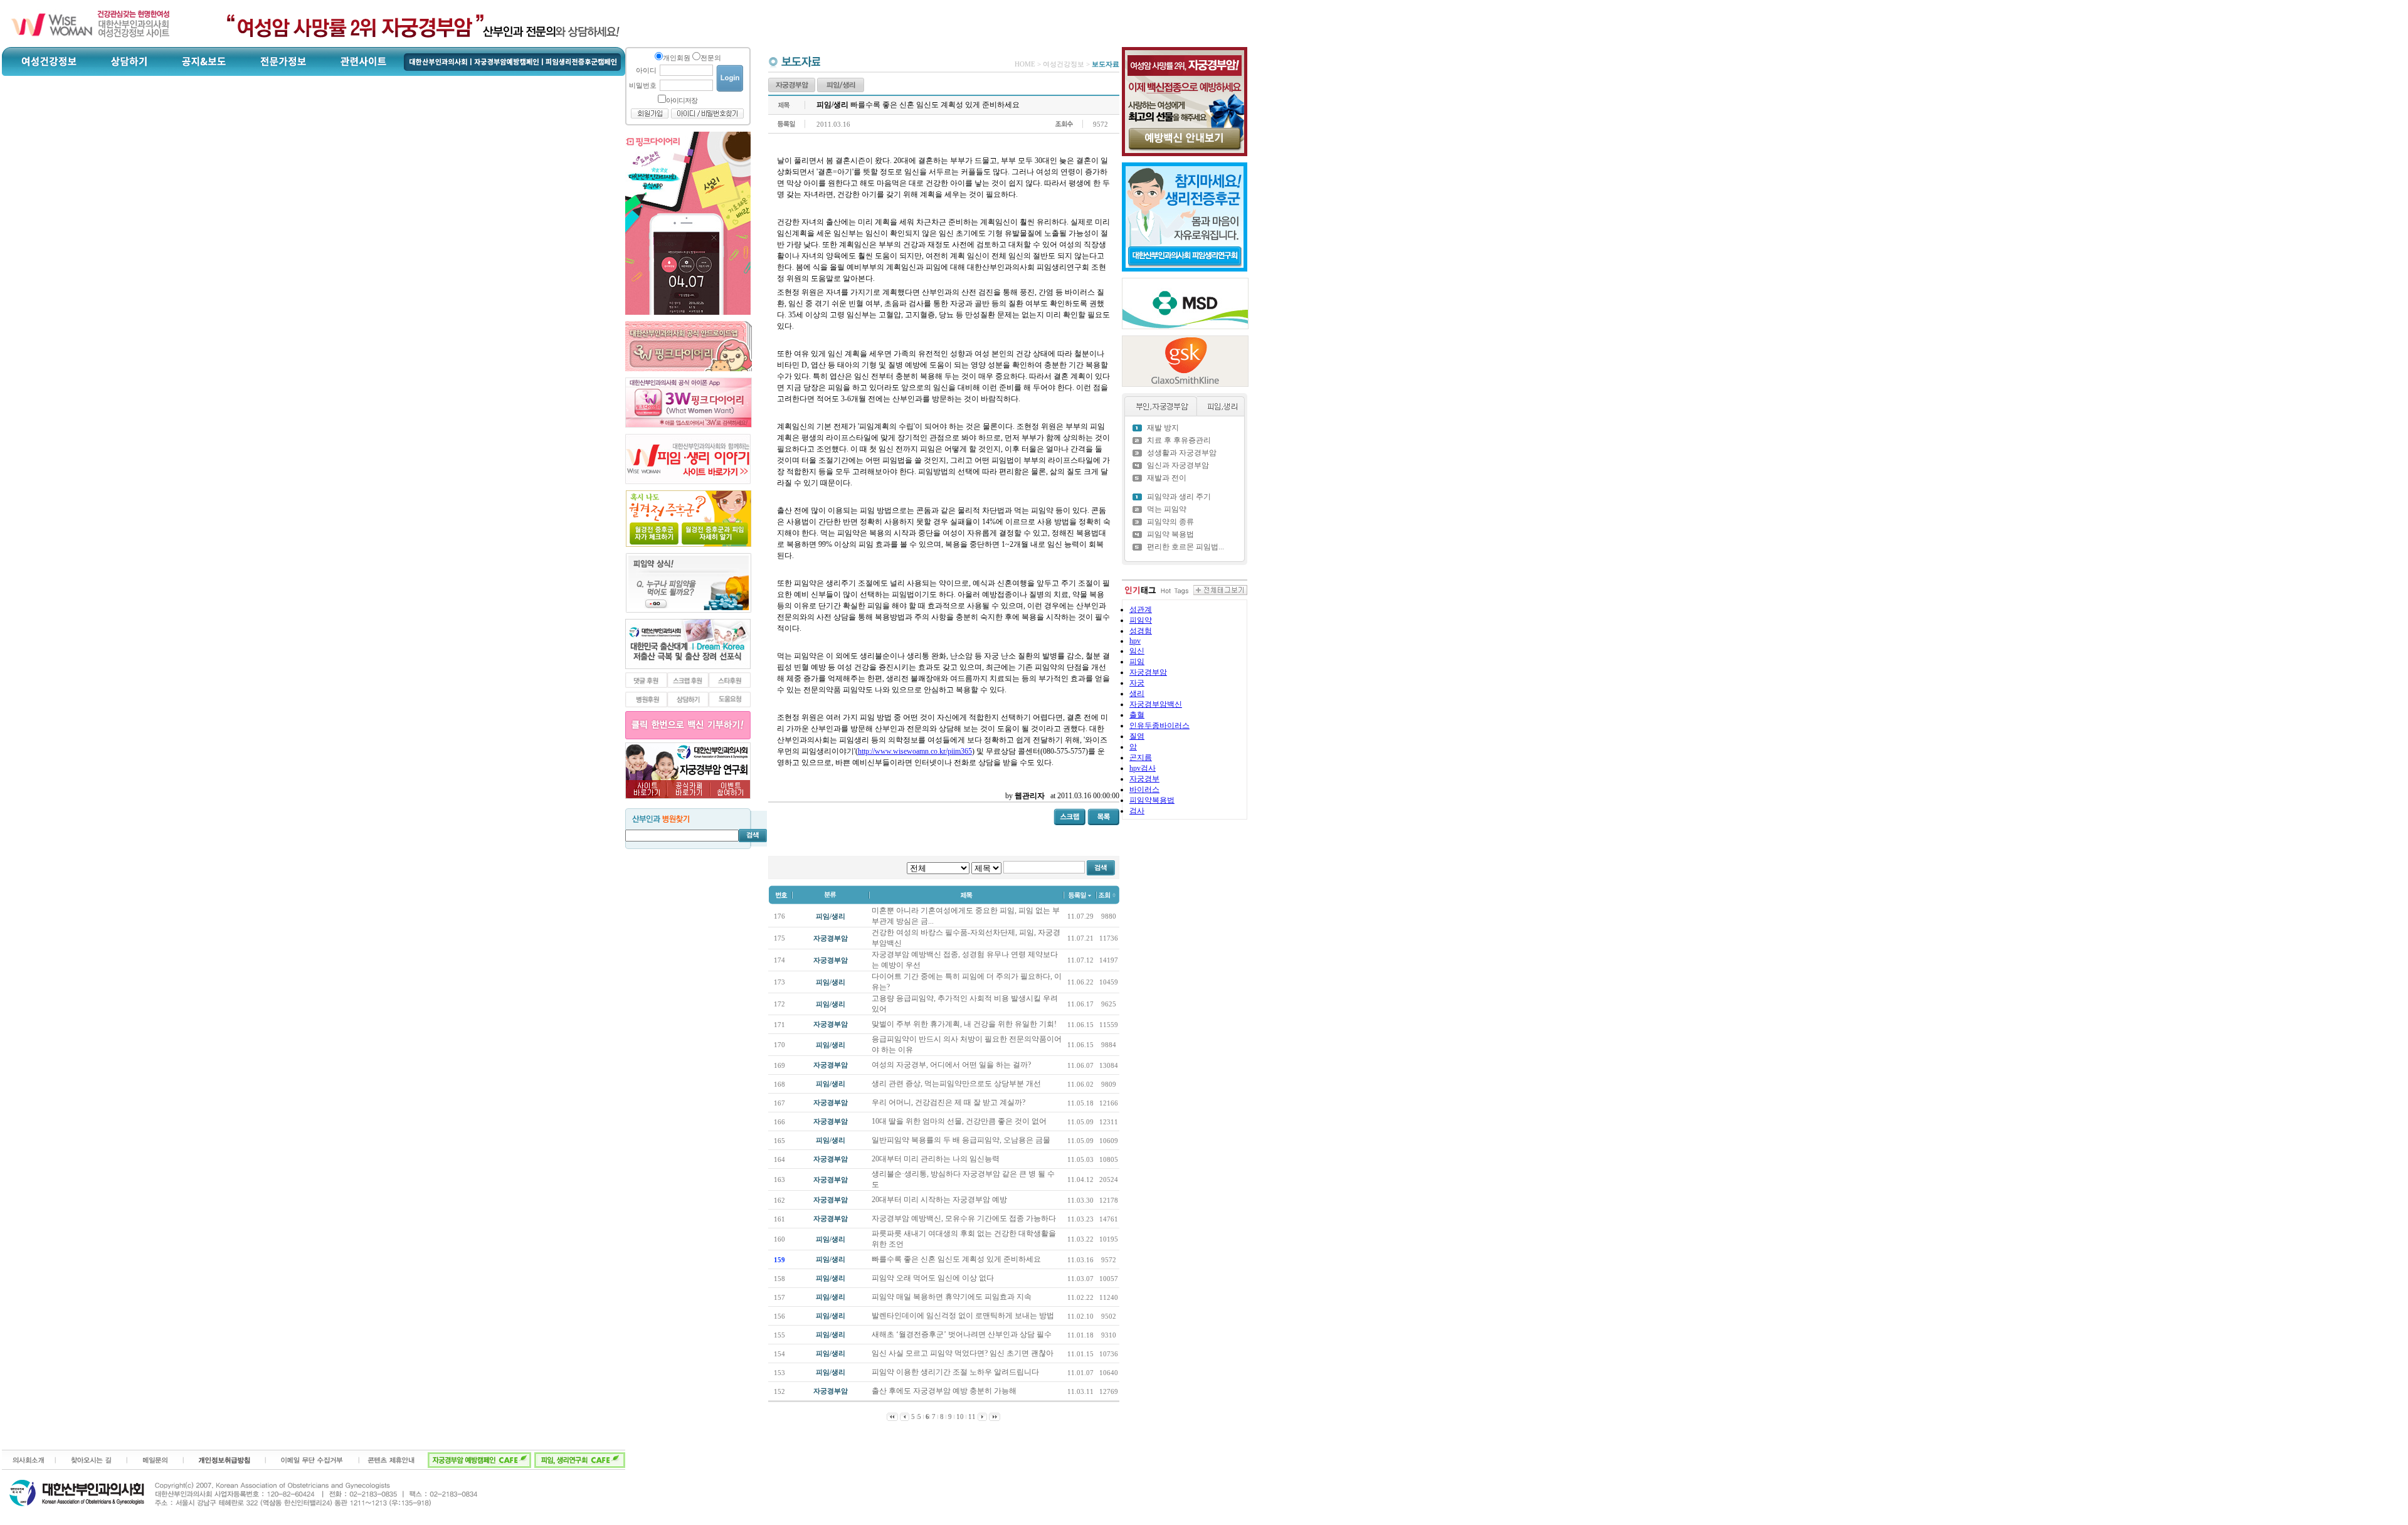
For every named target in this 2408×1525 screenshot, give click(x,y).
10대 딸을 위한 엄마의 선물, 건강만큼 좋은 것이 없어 (960, 1121)
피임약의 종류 (1170, 522)
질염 (1137, 736)
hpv (1135, 641)
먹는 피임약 (1167, 509)
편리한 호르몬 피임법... (1186, 547)
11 (972, 1417)
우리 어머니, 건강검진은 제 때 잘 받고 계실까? (949, 1102)
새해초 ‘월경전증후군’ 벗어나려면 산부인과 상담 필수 (963, 1334)
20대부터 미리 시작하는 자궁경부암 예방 (940, 1200)
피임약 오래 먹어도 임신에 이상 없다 (934, 1278)
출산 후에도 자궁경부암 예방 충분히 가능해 (945, 1391)
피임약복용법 (1152, 800)
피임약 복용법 (1170, 534)
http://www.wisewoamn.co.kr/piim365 (915, 751)
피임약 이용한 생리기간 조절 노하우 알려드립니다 (956, 1372)
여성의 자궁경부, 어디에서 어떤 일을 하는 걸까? (952, 1065)
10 (960, 1417)
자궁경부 (1144, 779)
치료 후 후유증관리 (1179, 440)
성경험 (1141, 631)
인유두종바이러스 (1159, 726)
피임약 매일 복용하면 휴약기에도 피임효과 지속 (953, 1297)
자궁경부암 (1148, 672)
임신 (1137, 651)
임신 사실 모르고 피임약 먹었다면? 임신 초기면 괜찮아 (964, 1353)
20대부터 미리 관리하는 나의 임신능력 (937, 1159)
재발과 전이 (1167, 478)
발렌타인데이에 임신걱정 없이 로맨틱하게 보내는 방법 (964, 1316)
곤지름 (1141, 757)
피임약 (1141, 620)
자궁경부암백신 (1156, 704)
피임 (1137, 662)
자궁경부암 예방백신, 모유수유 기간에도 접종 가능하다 (965, 1218)
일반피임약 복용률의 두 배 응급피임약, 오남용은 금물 (962, 1140)
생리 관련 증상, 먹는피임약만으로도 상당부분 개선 (957, 1084)
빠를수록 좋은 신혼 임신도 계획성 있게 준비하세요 (957, 1259)
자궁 (1137, 683)
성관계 (1141, 609)
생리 (1137, 694)
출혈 (1137, 715)
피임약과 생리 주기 (1179, 497)
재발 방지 (1163, 428)
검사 (1137, 811)
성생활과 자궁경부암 (1182, 453)
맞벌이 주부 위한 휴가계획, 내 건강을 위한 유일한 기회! (965, 1024)
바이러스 (1144, 789)
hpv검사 (1143, 768)
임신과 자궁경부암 (1178, 465)
